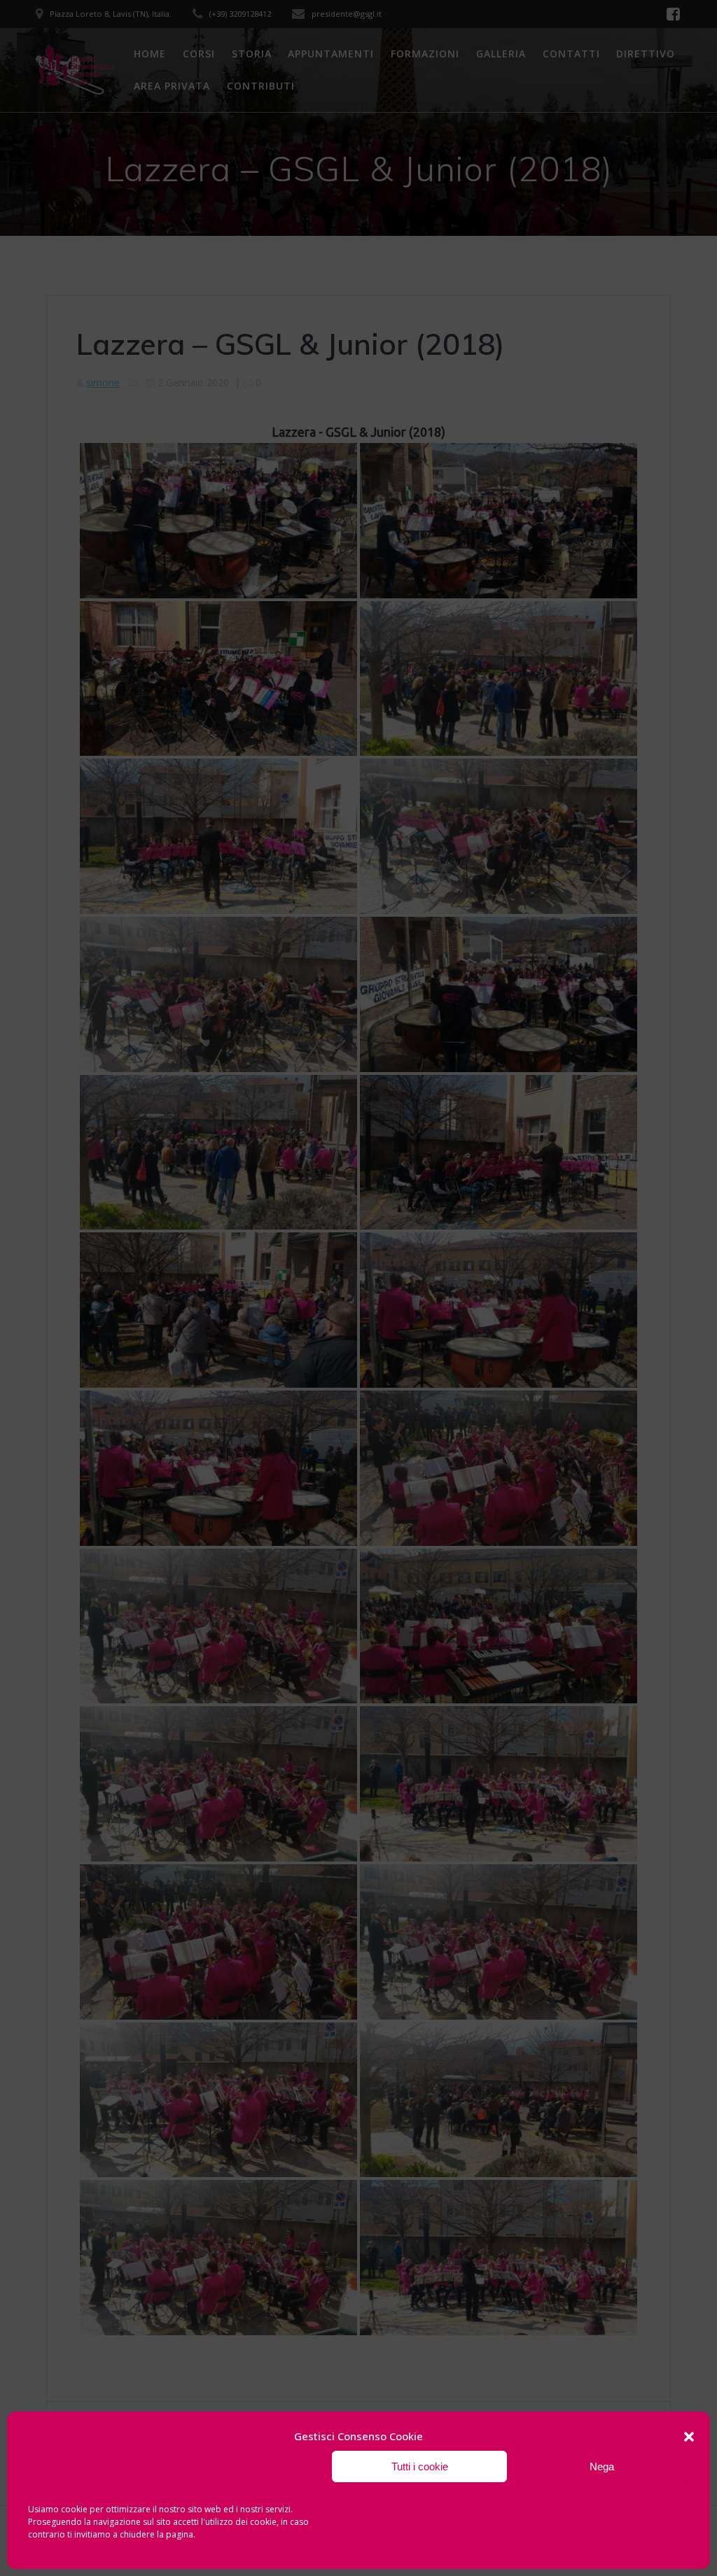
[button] (689, 2437)
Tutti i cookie (420, 2466)
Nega (602, 2466)
